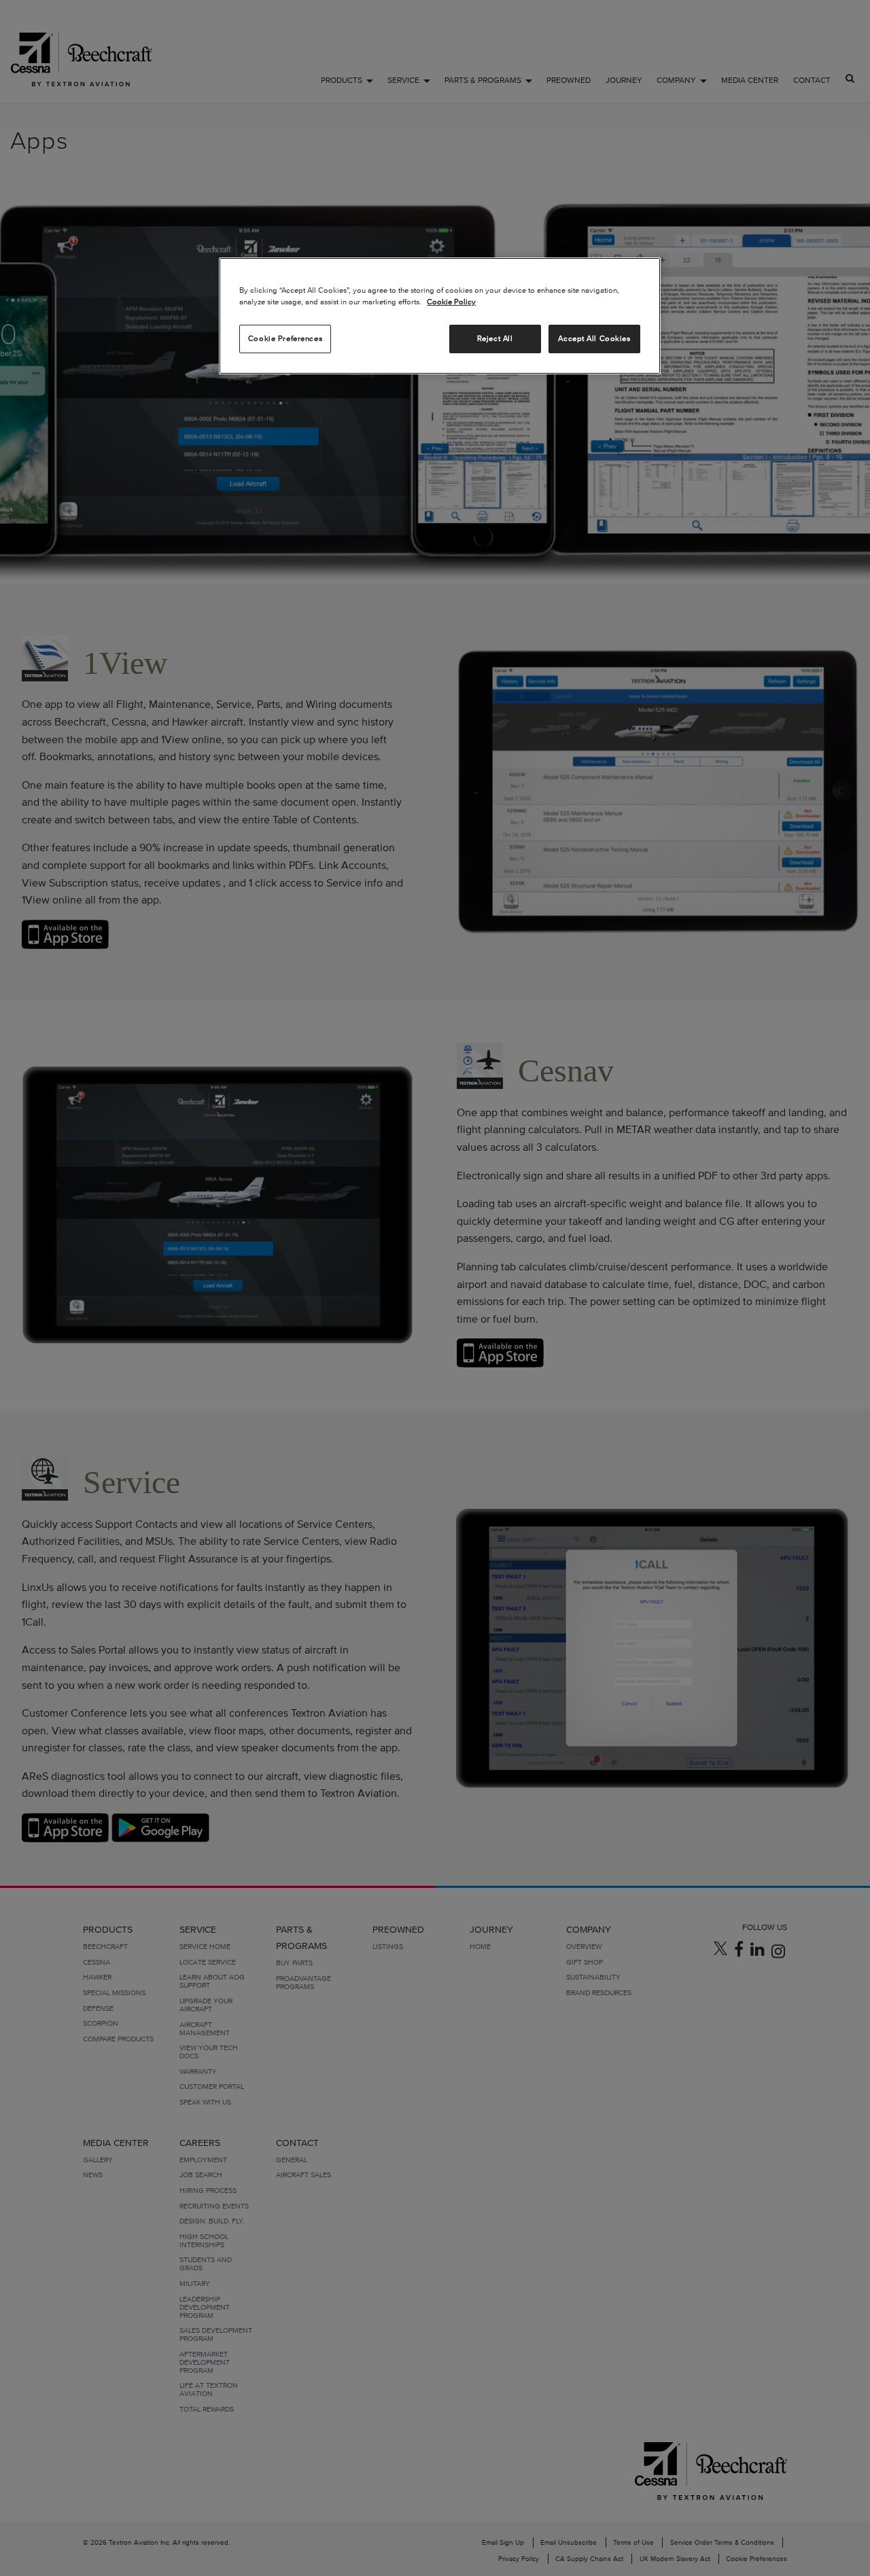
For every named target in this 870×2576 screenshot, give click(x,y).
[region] (440, 316)
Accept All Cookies (594, 338)
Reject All (495, 338)
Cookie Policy (451, 302)
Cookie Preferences (285, 338)
